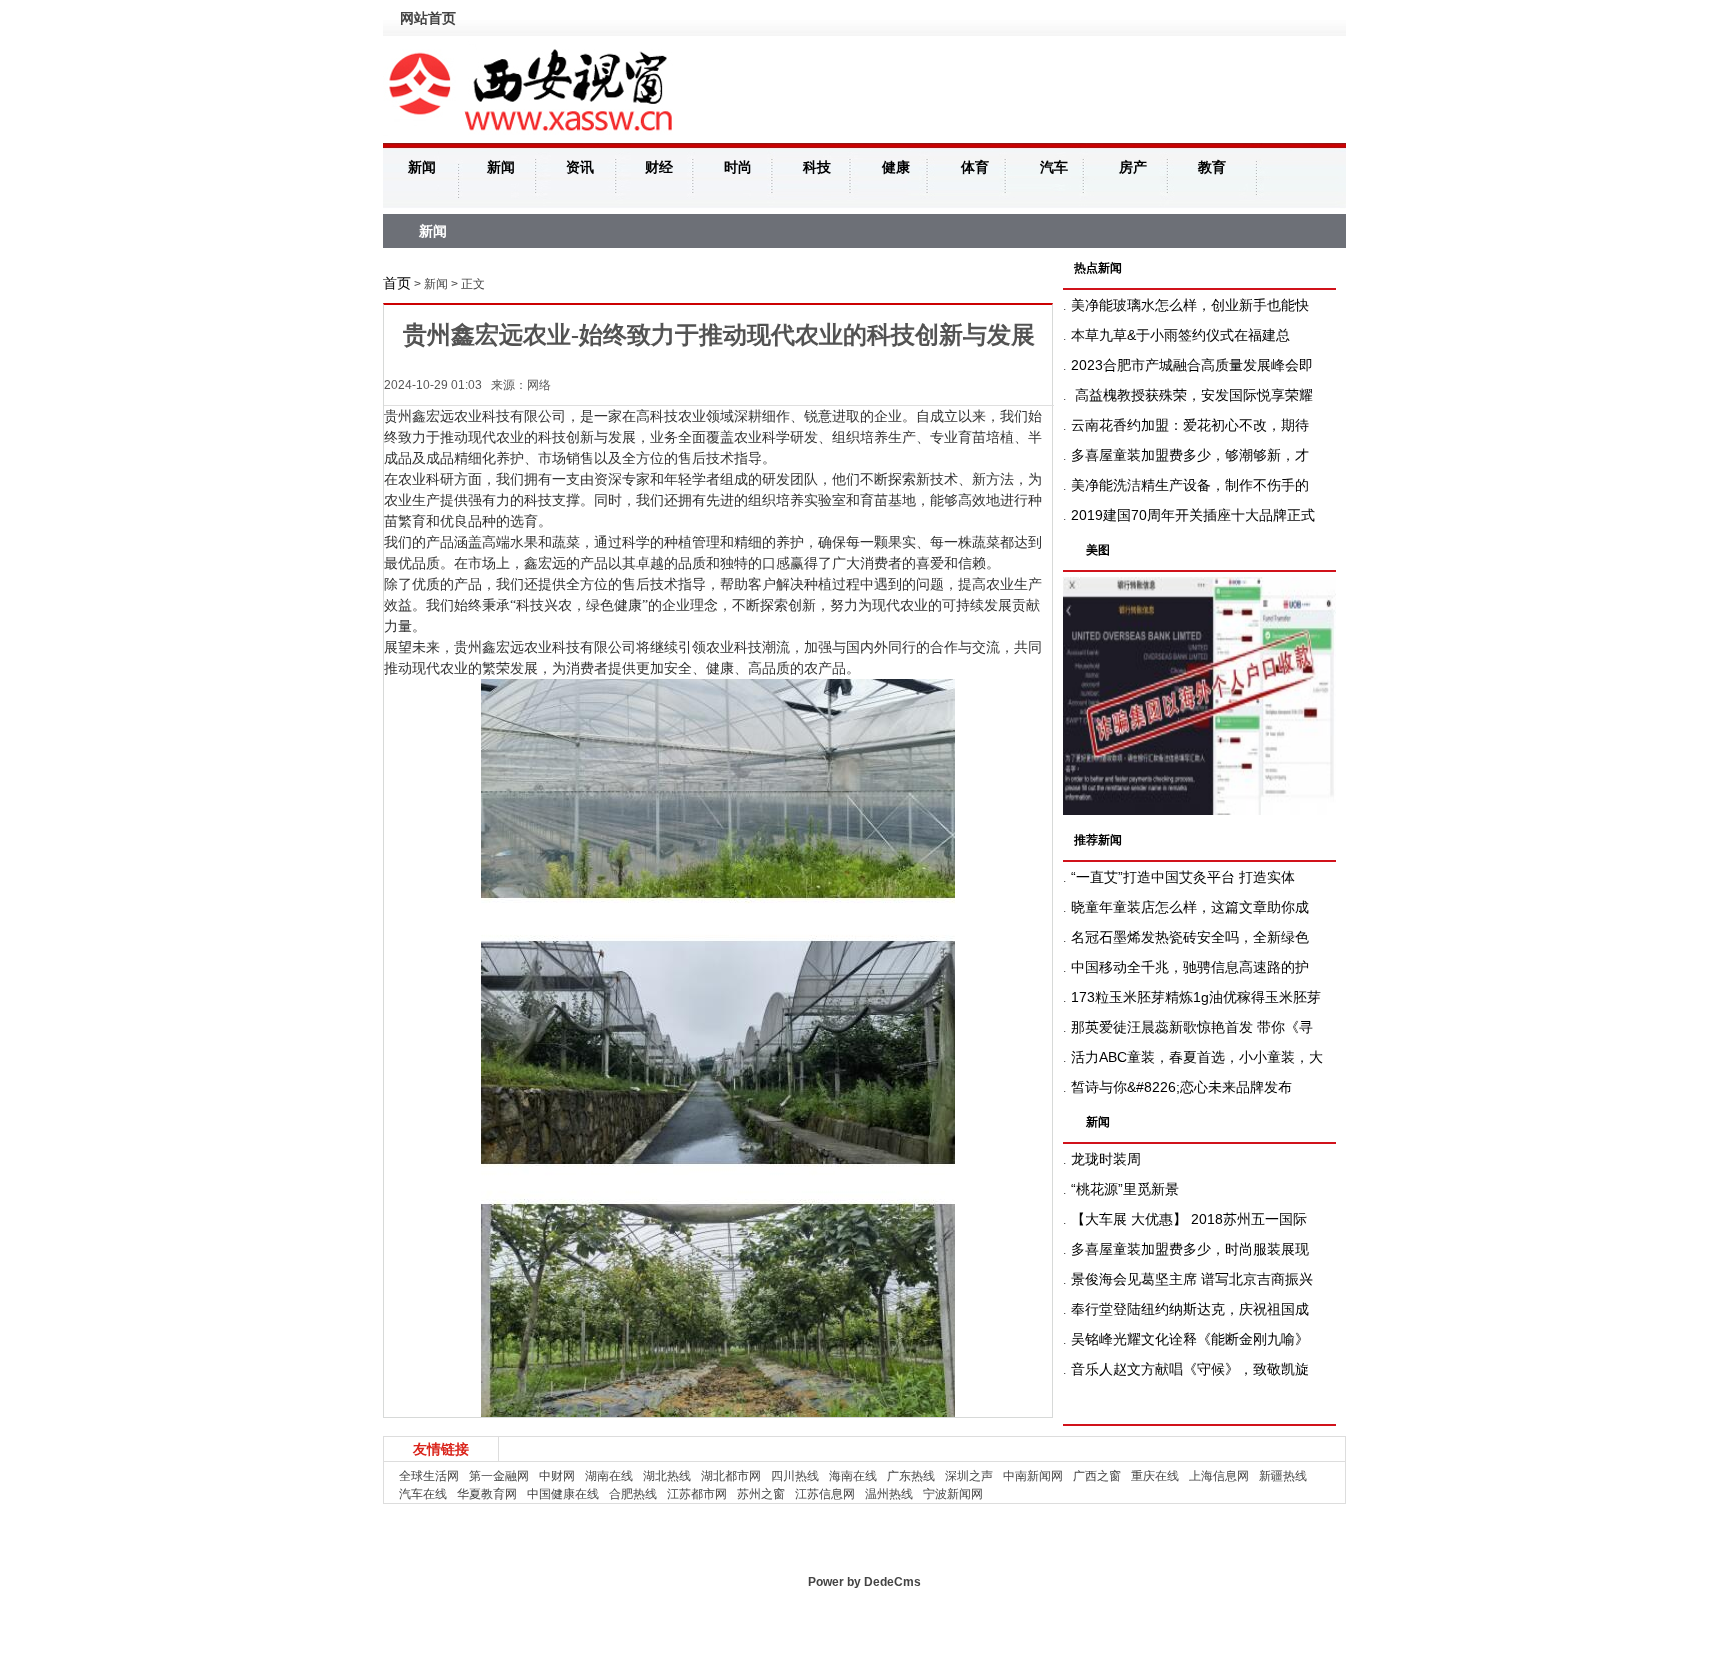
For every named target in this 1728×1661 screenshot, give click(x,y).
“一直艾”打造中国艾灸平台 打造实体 (1183, 877)
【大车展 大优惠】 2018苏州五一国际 (1189, 1219)
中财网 (557, 1476)
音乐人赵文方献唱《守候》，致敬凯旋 (1190, 1369)
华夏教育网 (487, 1494)
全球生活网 (429, 1476)
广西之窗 (1097, 1476)
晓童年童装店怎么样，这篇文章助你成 (1190, 907)
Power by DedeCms (864, 1582)
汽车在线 (423, 1494)
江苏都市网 (697, 1494)
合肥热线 (633, 1494)
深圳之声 (969, 1476)
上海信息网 (1219, 1476)
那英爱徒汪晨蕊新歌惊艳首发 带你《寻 (1192, 1027)
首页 (397, 283)
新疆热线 (1283, 1476)
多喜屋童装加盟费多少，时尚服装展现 (1190, 1249)
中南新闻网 (1033, 1476)
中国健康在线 (563, 1494)
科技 (817, 167)
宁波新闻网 (953, 1494)
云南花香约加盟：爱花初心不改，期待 (1190, 425)
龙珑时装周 (1106, 1159)
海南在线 (853, 1476)
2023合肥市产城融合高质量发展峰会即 (1192, 365)
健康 (896, 167)
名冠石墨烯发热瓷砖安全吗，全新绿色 (1190, 937)
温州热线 (889, 1494)
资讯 (580, 167)
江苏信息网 (825, 1494)
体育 (975, 167)
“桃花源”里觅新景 (1125, 1189)
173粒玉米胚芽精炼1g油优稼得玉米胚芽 (1196, 997)
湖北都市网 (731, 1476)
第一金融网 (499, 1476)
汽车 (1054, 167)
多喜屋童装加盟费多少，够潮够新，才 (1190, 455)
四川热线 (795, 1476)
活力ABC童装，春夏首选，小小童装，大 (1197, 1057)
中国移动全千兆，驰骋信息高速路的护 (1190, 967)
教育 (1212, 167)
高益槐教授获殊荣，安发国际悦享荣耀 (1192, 395)
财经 (659, 167)
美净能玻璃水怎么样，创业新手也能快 (1190, 305)
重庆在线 (1155, 1476)
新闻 (422, 167)
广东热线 (911, 1476)
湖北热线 (667, 1476)
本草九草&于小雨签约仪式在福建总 (1180, 335)
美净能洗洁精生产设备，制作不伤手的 (1190, 485)
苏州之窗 (761, 1494)
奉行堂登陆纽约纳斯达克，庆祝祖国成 (1190, 1309)
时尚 (738, 167)
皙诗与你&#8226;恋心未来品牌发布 (1181, 1087)
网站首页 (428, 18)
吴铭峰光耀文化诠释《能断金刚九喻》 (1190, 1339)
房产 (1133, 167)
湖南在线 (609, 1476)
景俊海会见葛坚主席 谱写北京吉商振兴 (1192, 1279)
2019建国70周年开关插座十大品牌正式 (1193, 515)
